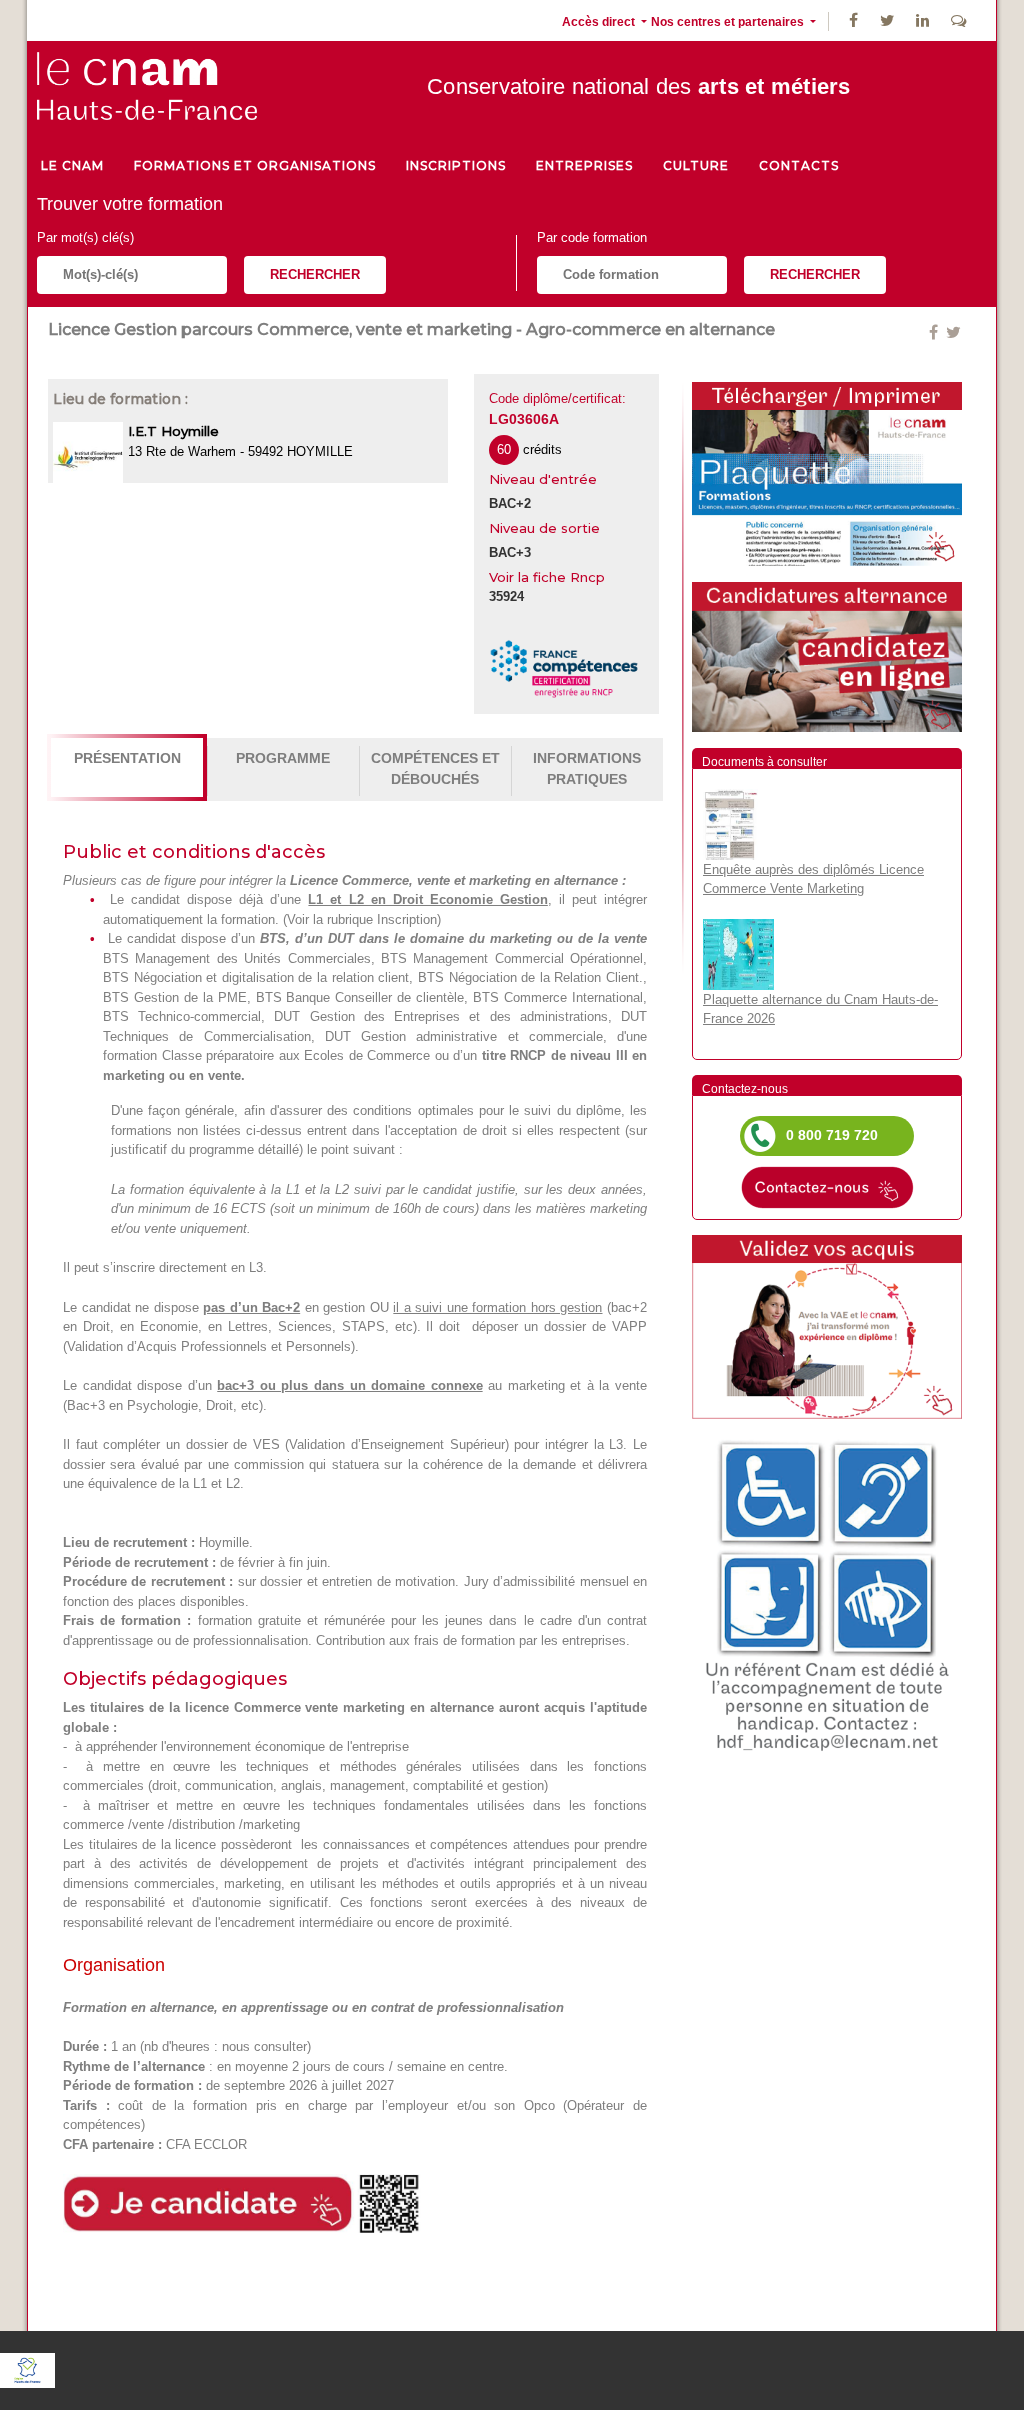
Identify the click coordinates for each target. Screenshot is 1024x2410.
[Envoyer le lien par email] (944, 332)
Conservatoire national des (639, 86)
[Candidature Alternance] (827, 655)
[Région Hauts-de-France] (27, 2369)
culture (696, 165)
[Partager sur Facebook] (935, 332)
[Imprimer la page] (827, 472)
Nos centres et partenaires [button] (729, 22)
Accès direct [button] (600, 22)
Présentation (127, 758)
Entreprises (584, 165)
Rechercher (315, 274)
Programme (283, 758)
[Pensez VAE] (827, 1325)
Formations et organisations (255, 165)
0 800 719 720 (832, 1135)
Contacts (799, 165)
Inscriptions (456, 165)
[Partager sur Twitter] (953, 332)
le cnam (72, 165)
